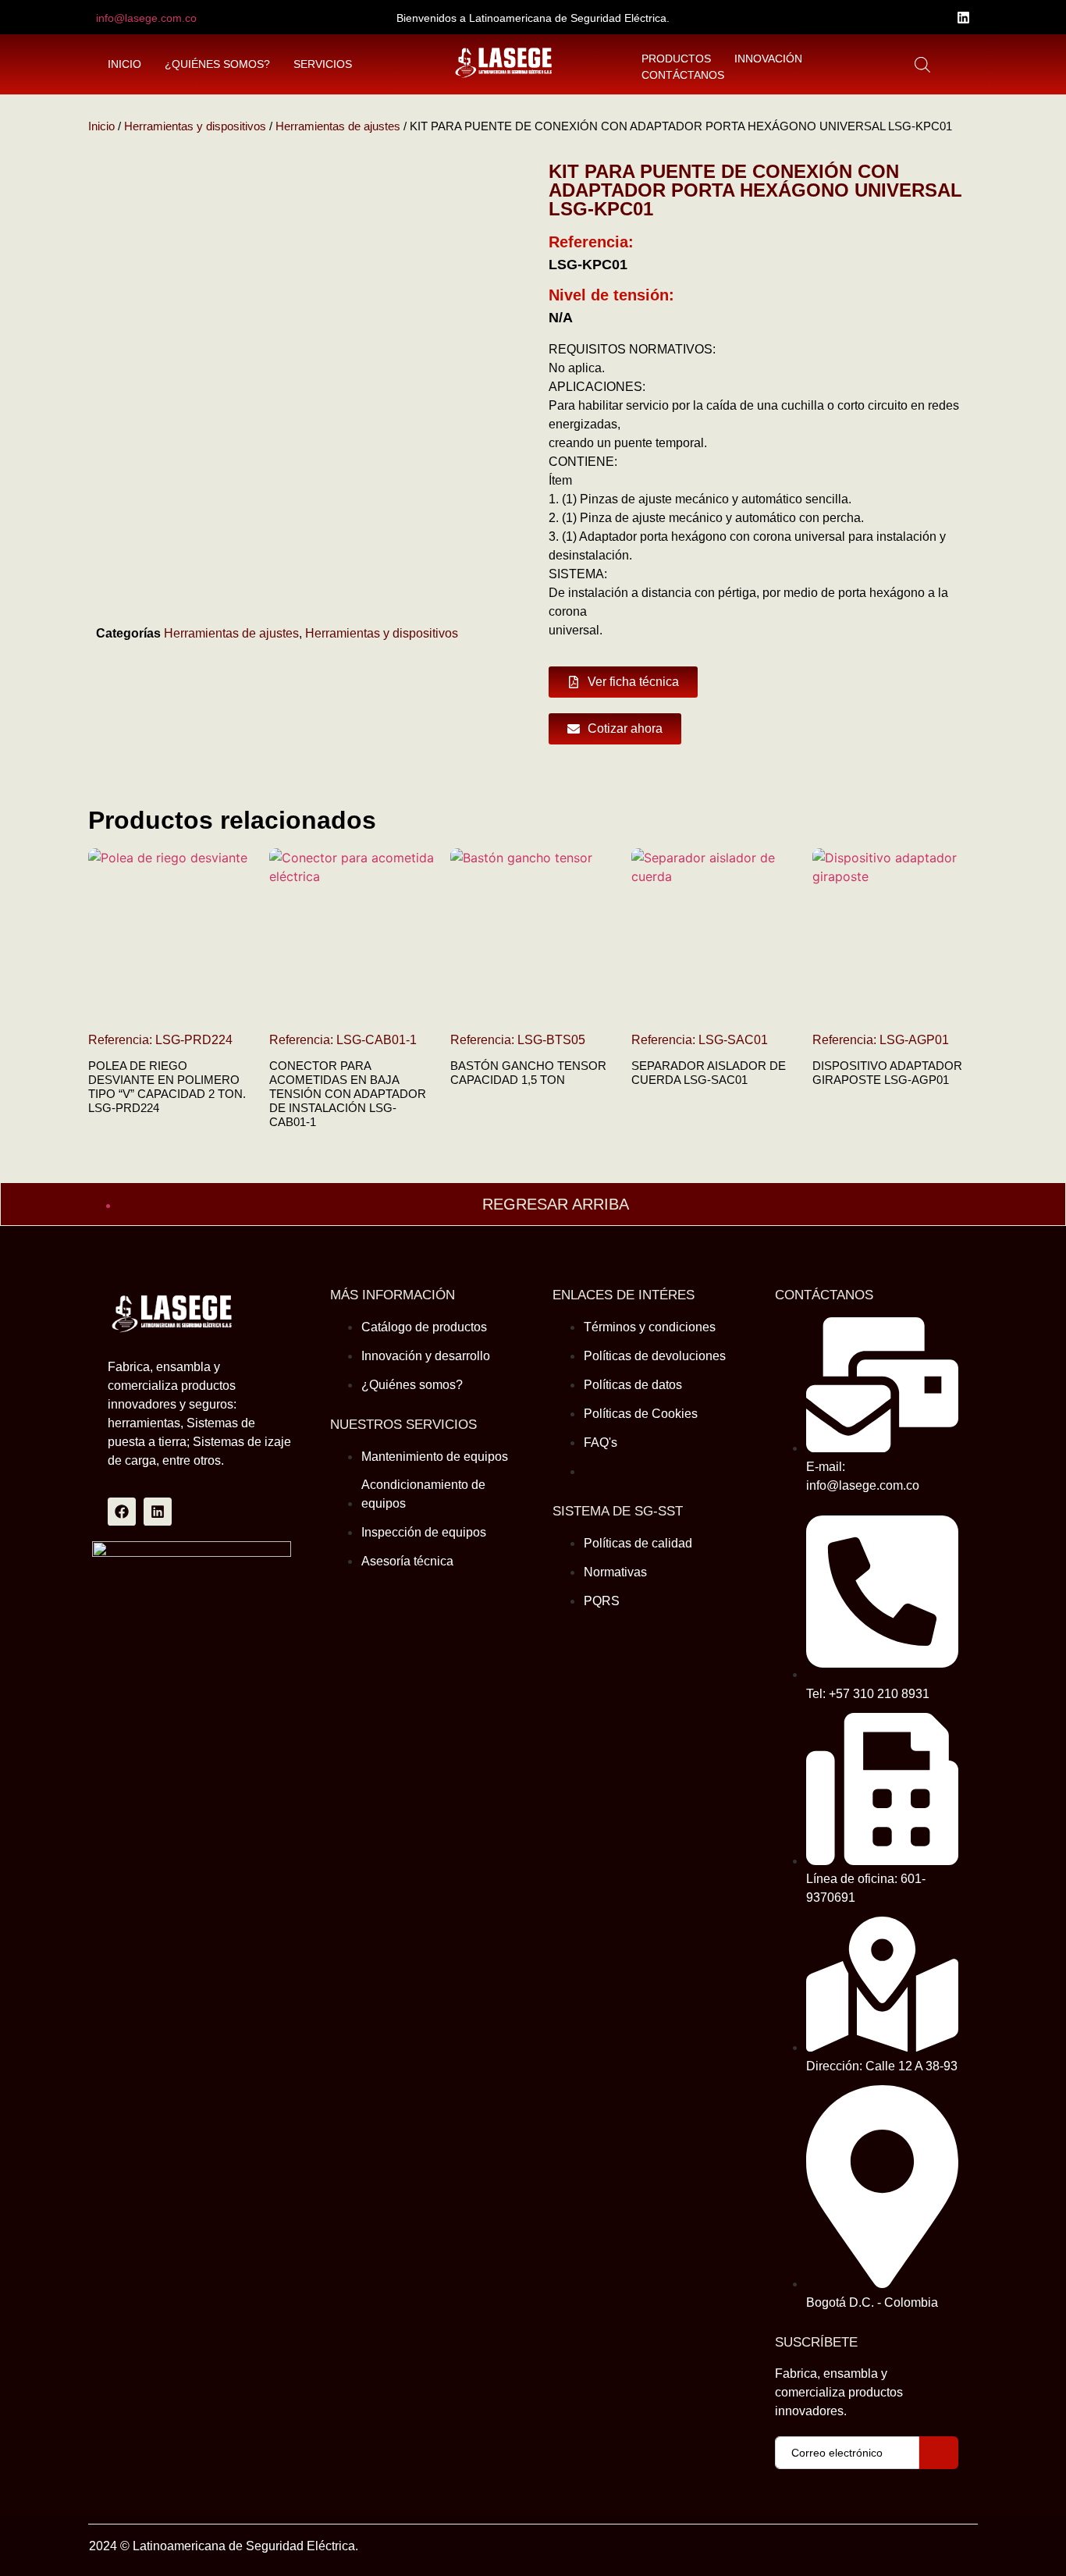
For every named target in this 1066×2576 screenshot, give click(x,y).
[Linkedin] (963, 18)
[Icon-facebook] (938, 18)
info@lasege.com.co (146, 18)
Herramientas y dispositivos (195, 126)
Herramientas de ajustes (338, 126)
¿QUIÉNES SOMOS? (217, 64)
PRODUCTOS (676, 59)
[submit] (939, 2453)
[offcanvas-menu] (958, 65)
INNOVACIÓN (768, 59)
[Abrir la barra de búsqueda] (922, 64)
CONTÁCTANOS (683, 75)
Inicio (101, 126)
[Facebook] (122, 1512)
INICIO (124, 64)
